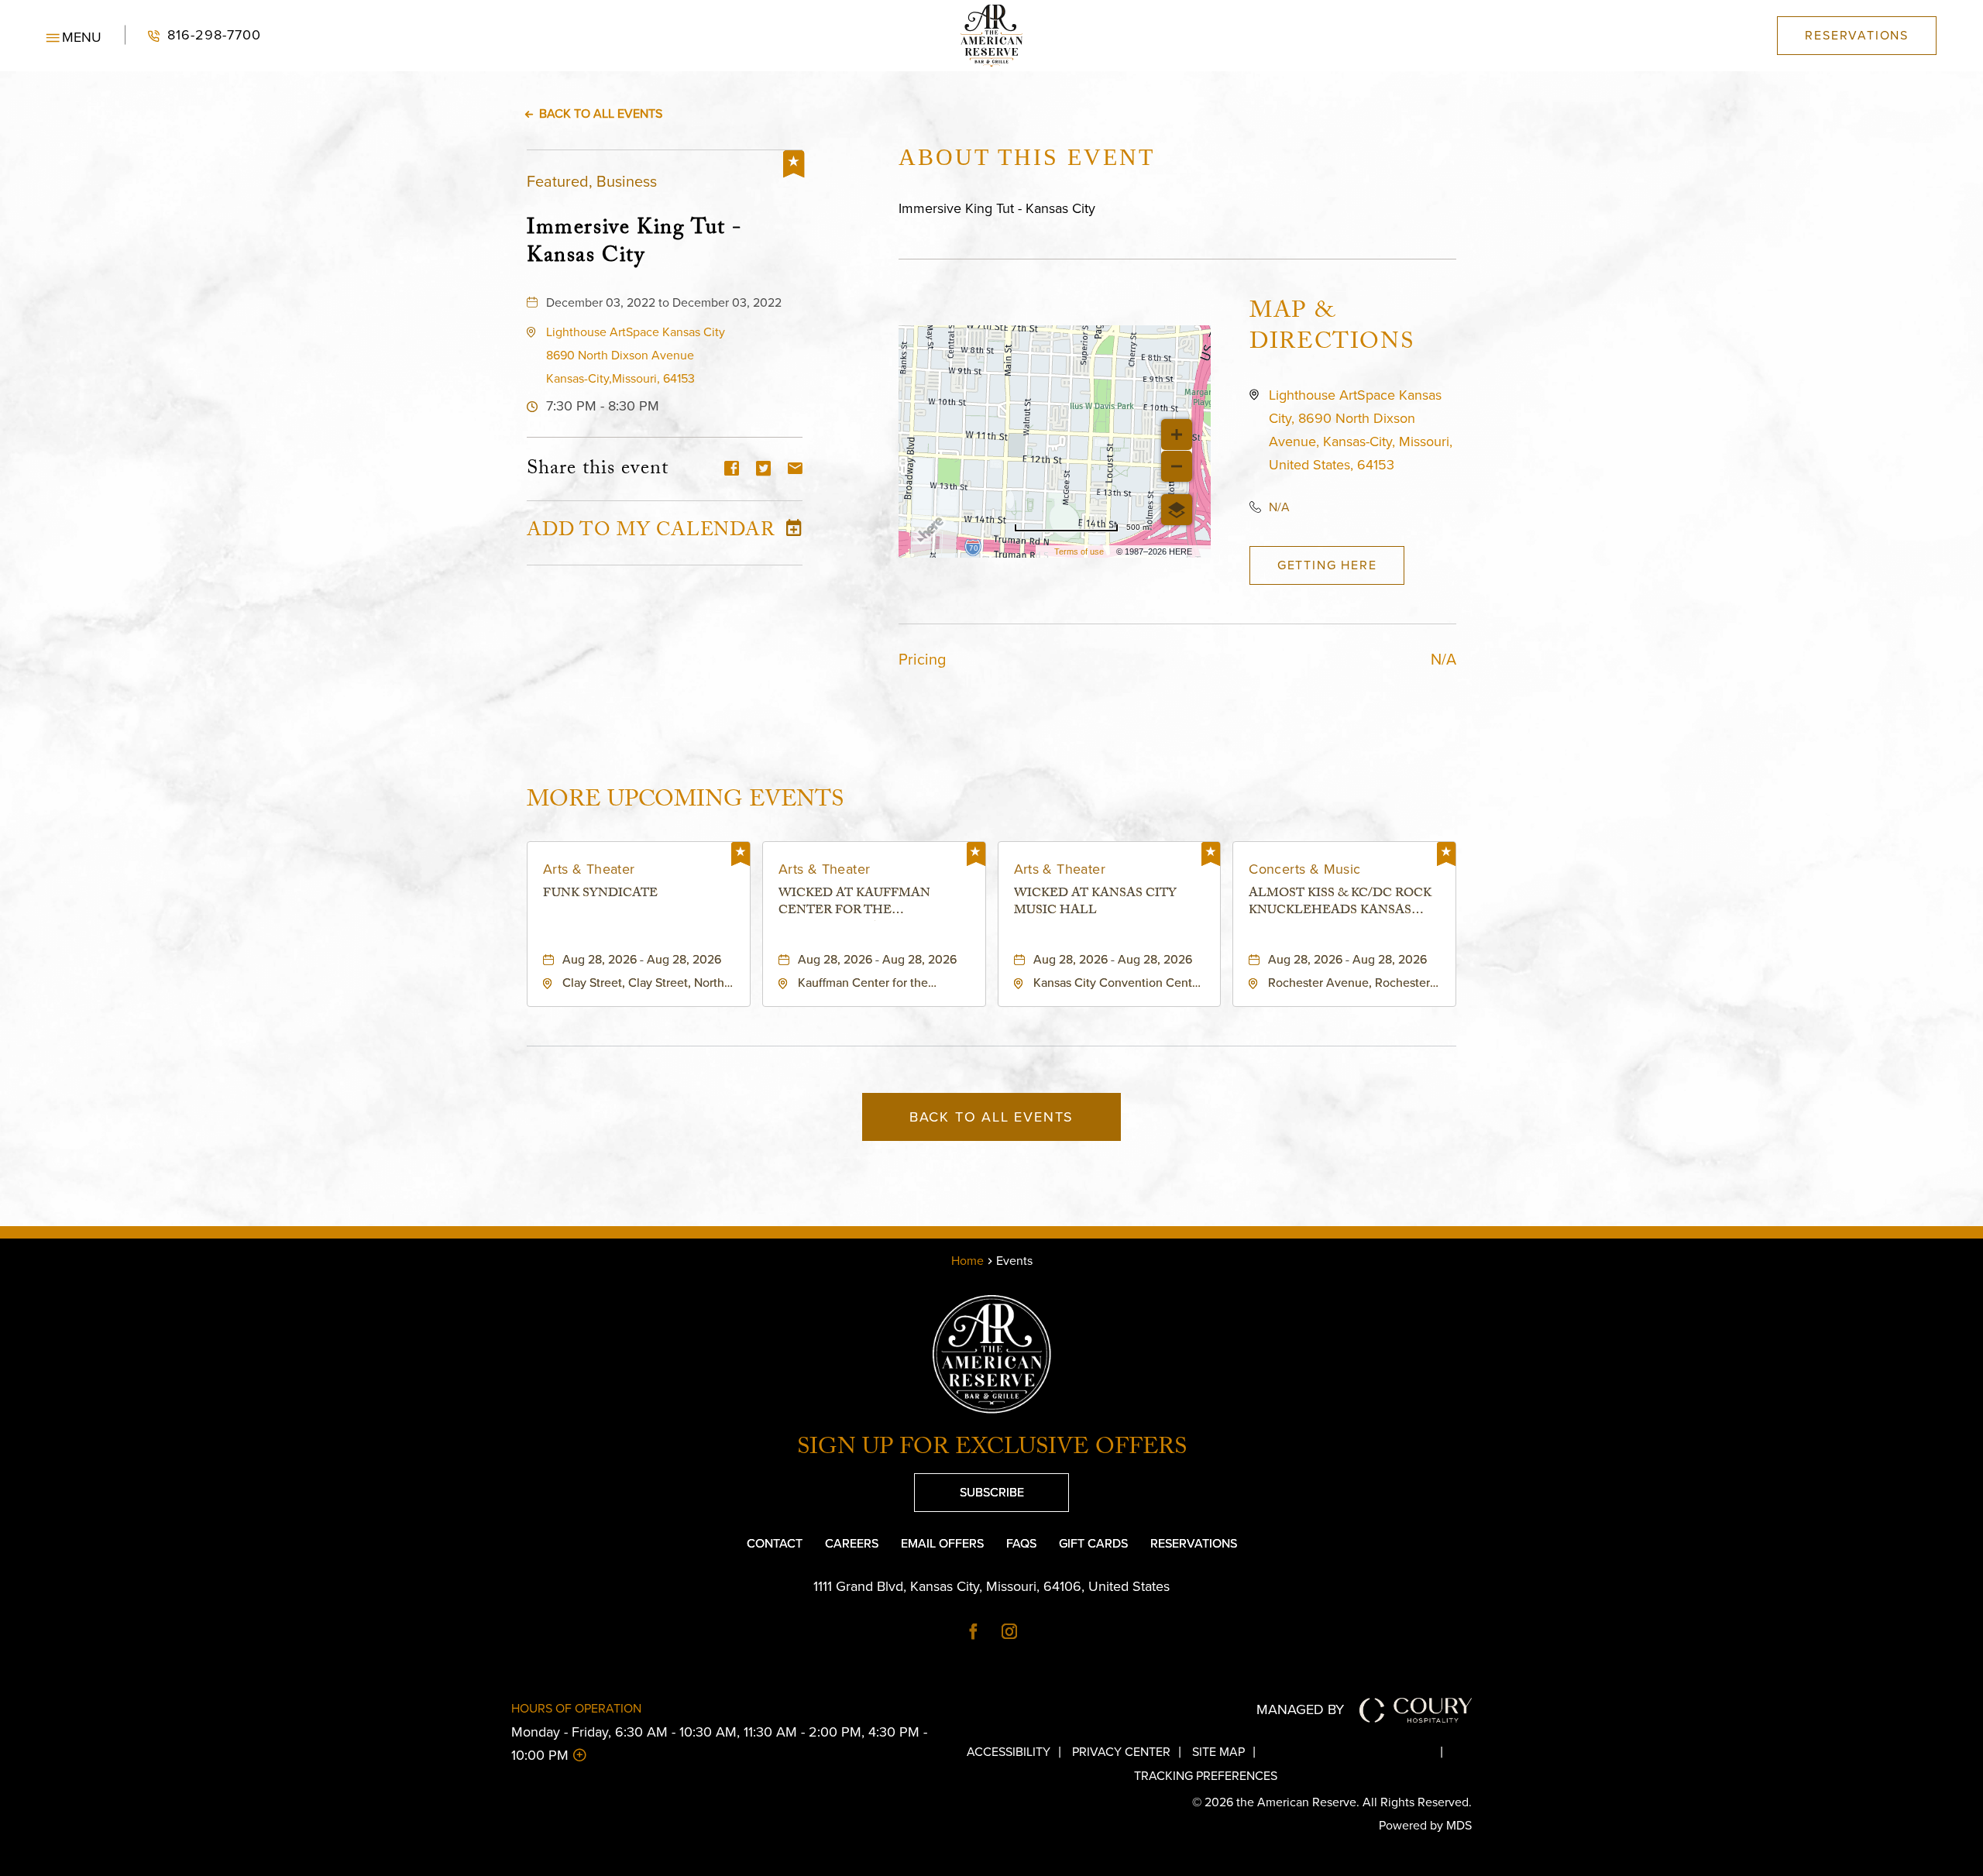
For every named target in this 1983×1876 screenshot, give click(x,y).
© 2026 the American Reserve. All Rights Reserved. (1332, 1802)
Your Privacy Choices (1361, 1752)
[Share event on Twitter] (763, 470)
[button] (74, 36)
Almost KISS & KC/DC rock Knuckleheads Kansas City (1340, 904)
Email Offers (942, 1543)
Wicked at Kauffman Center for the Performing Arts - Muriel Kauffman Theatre (872, 904)
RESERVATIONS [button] (1857, 35)
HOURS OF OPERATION (576, 1708)
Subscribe (969, 1487)
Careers (852, 1543)
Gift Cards (1093, 1543)
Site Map (1218, 1752)
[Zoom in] (1177, 435)
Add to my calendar (651, 533)
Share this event (598, 470)
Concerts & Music (1304, 869)
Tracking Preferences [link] (1206, 1776)
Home (967, 1261)
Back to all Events (601, 113)
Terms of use (1079, 551)
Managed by (1300, 1709)
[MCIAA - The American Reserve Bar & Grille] (991, 36)
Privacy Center (1121, 1752)
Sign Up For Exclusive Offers (992, 1450)
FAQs (1021, 1543)
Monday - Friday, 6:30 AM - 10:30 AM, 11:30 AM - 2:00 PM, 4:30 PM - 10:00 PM (719, 1744)
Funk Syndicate (600, 895)
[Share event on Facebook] (732, 470)
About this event (1027, 157)
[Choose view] (1177, 510)
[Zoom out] (1177, 466)
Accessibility (1009, 1752)
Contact (775, 1543)
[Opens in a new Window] (974, 1633)
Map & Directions (1332, 329)
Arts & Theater (589, 869)
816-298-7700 (193, 35)
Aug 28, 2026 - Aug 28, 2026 (642, 959)
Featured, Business (592, 181)
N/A (1279, 507)
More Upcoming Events (685, 800)
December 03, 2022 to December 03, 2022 (664, 302)
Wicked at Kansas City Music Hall (1095, 904)
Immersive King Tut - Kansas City (634, 242)
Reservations (1194, 1543)
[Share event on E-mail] (795, 470)
